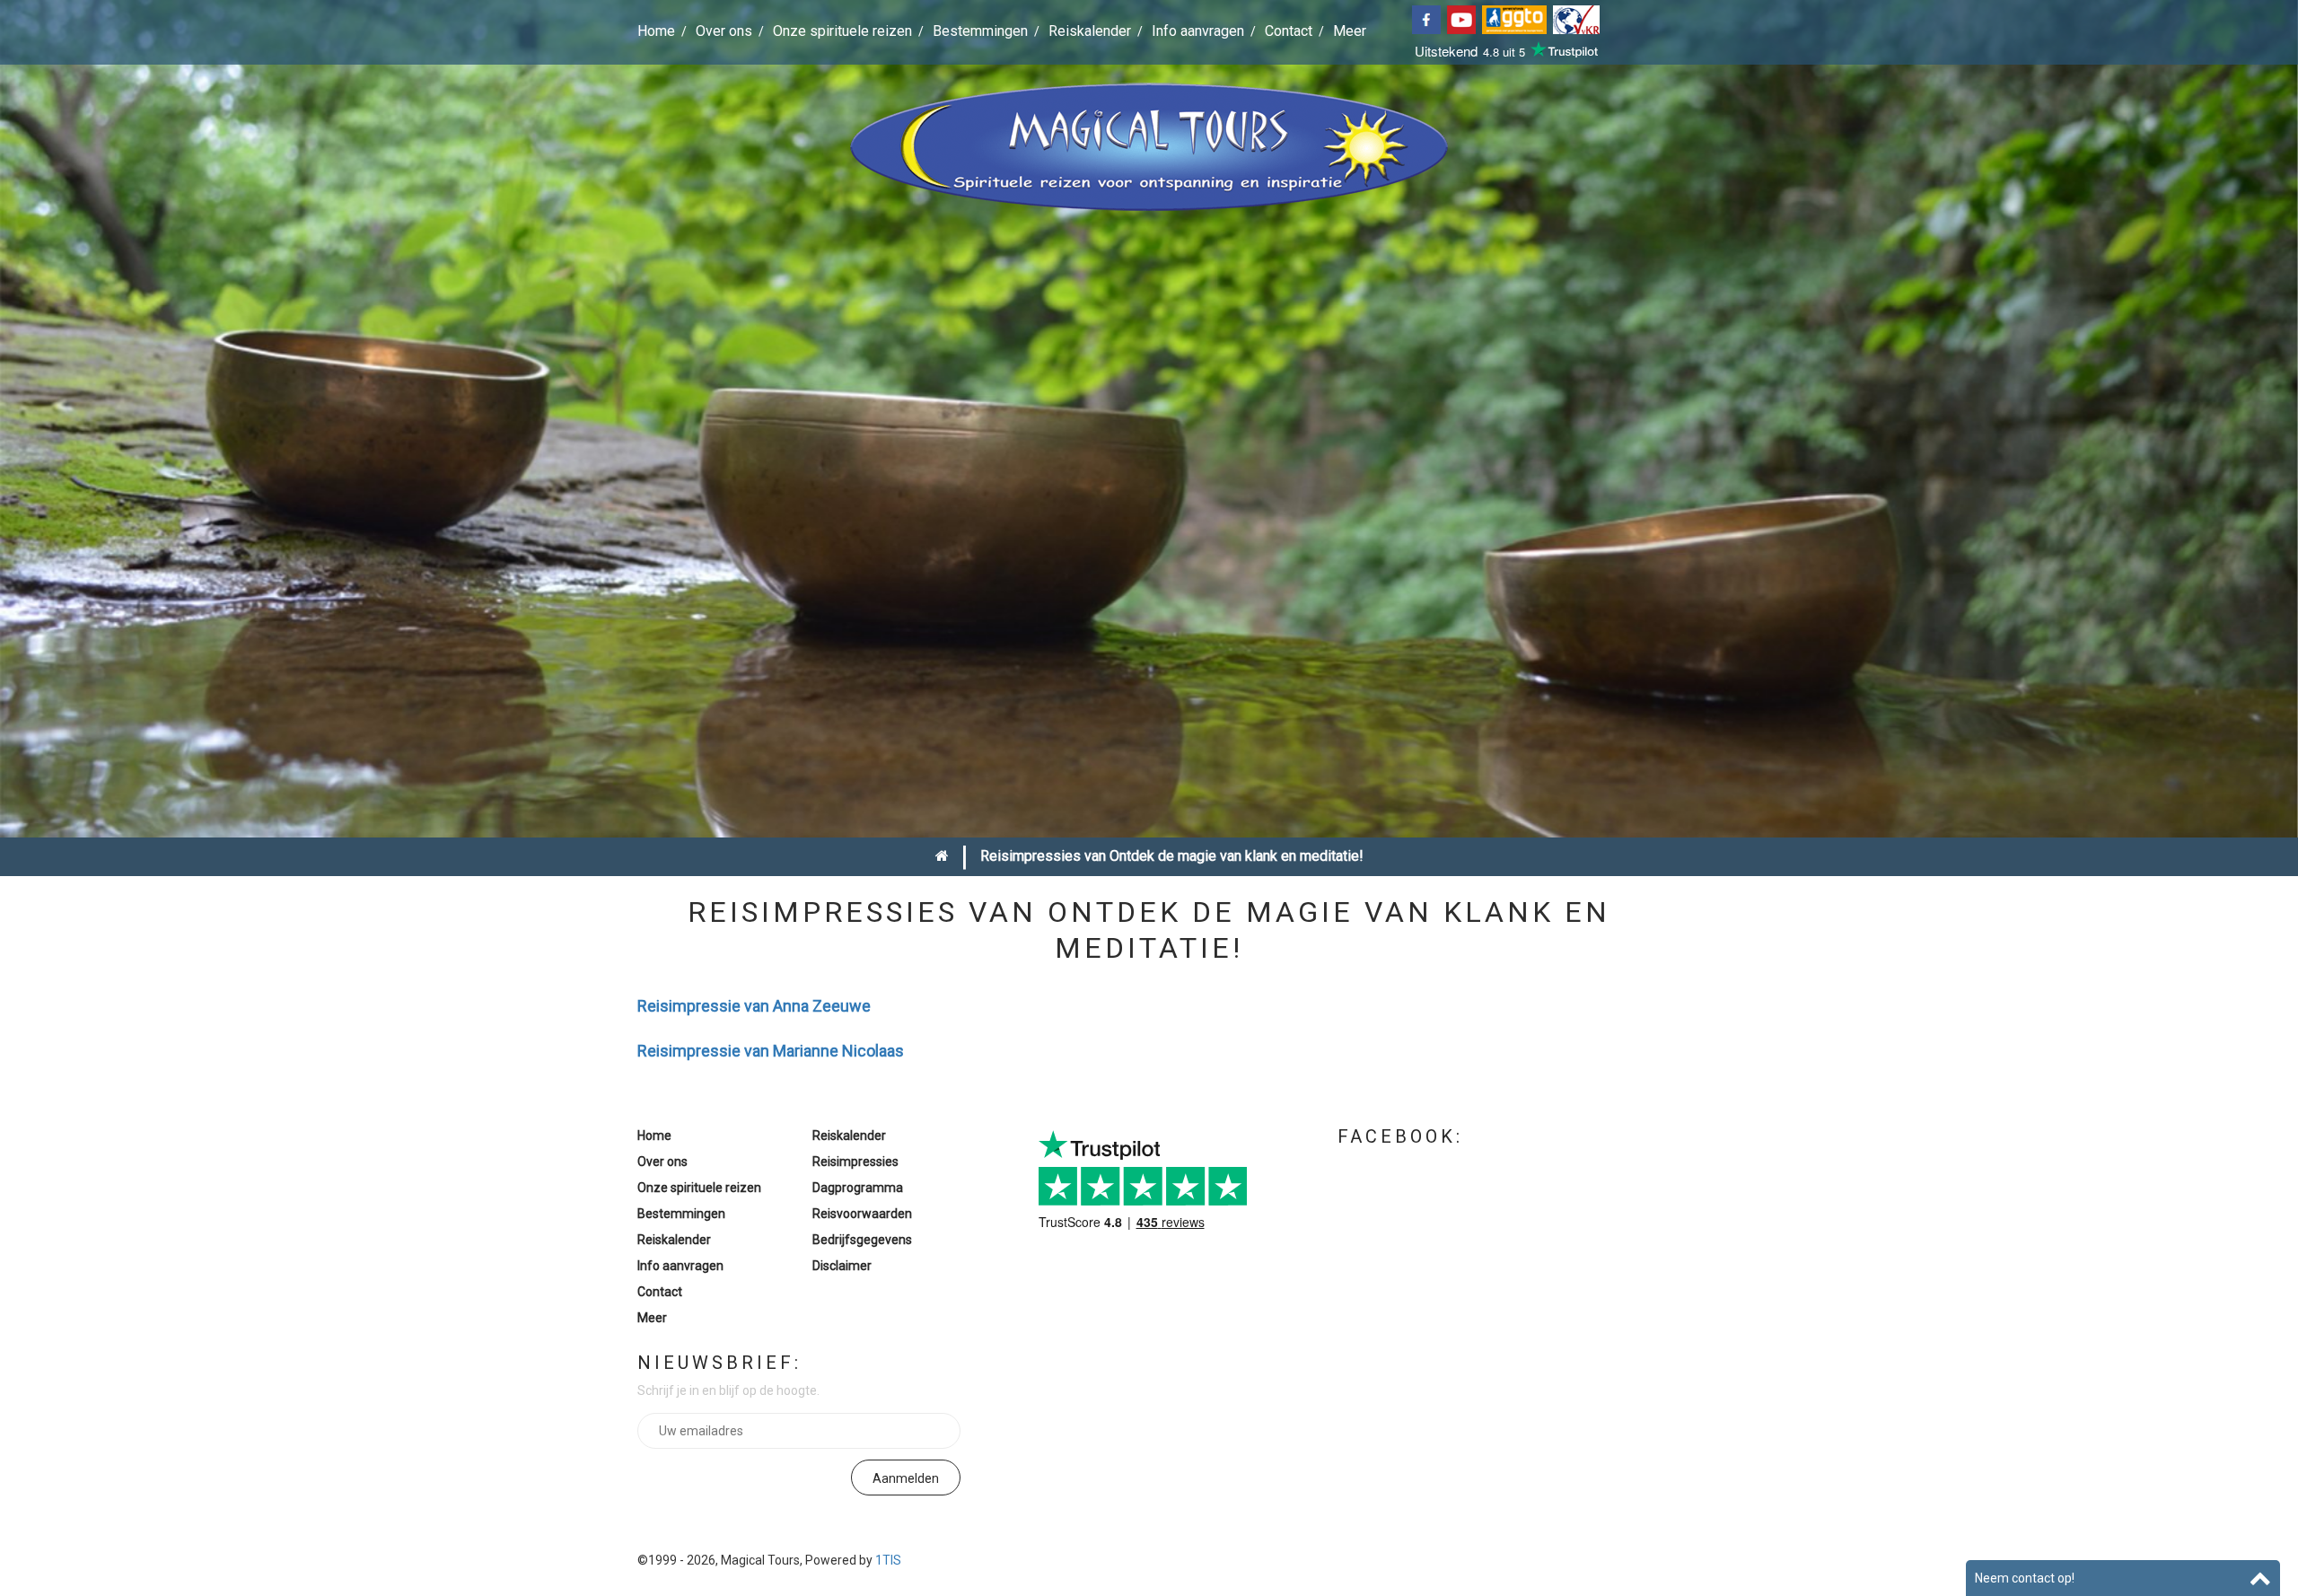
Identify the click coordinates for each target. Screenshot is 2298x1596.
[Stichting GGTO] (1518, 19)
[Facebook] (1430, 19)
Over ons (724, 31)
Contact (1289, 31)
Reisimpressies (855, 1162)
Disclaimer (842, 1266)
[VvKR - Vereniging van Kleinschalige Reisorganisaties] (1578, 19)
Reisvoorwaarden (862, 1214)
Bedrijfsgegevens (862, 1240)
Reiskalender (1090, 31)
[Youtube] (1465, 19)
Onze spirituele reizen (842, 31)
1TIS (888, 1560)
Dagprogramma (858, 1188)
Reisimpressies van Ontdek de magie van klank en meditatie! (1172, 856)
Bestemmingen (980, 31)
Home (656, 31)
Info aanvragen (1198, 31)
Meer (1350, 31)
